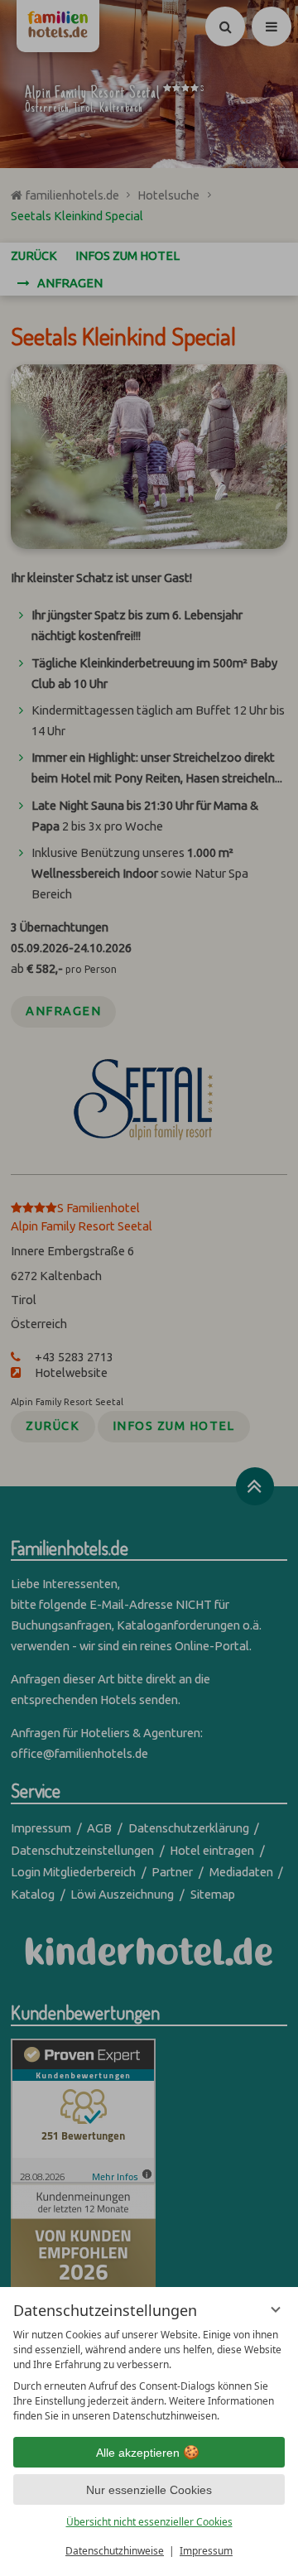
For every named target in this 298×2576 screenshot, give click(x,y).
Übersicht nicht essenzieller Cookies (149, 2522)
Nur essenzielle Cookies (149, 2490)
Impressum (206, 2551)
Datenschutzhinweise (115, 2551)
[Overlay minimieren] (276, 2309)
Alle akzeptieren (138, 2453)
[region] (149, 2376)
